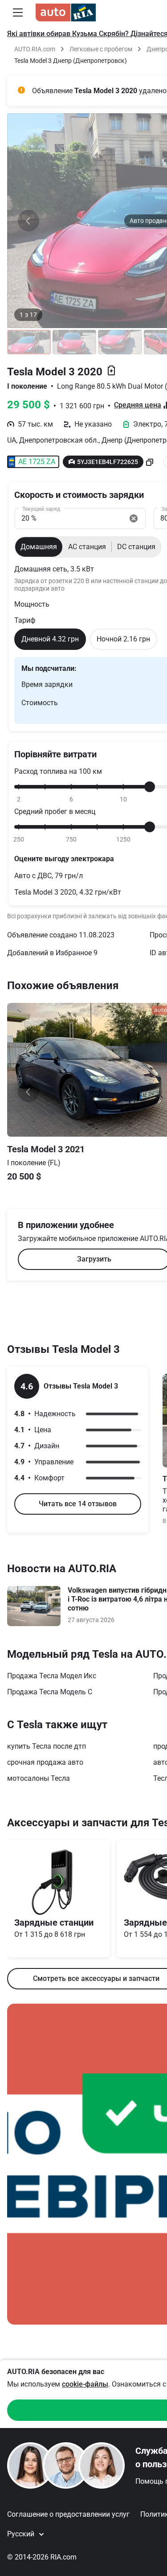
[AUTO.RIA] (66, 12)
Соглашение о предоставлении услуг (68, 2514)
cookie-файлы (85, 2384)
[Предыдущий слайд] (29, 221)
